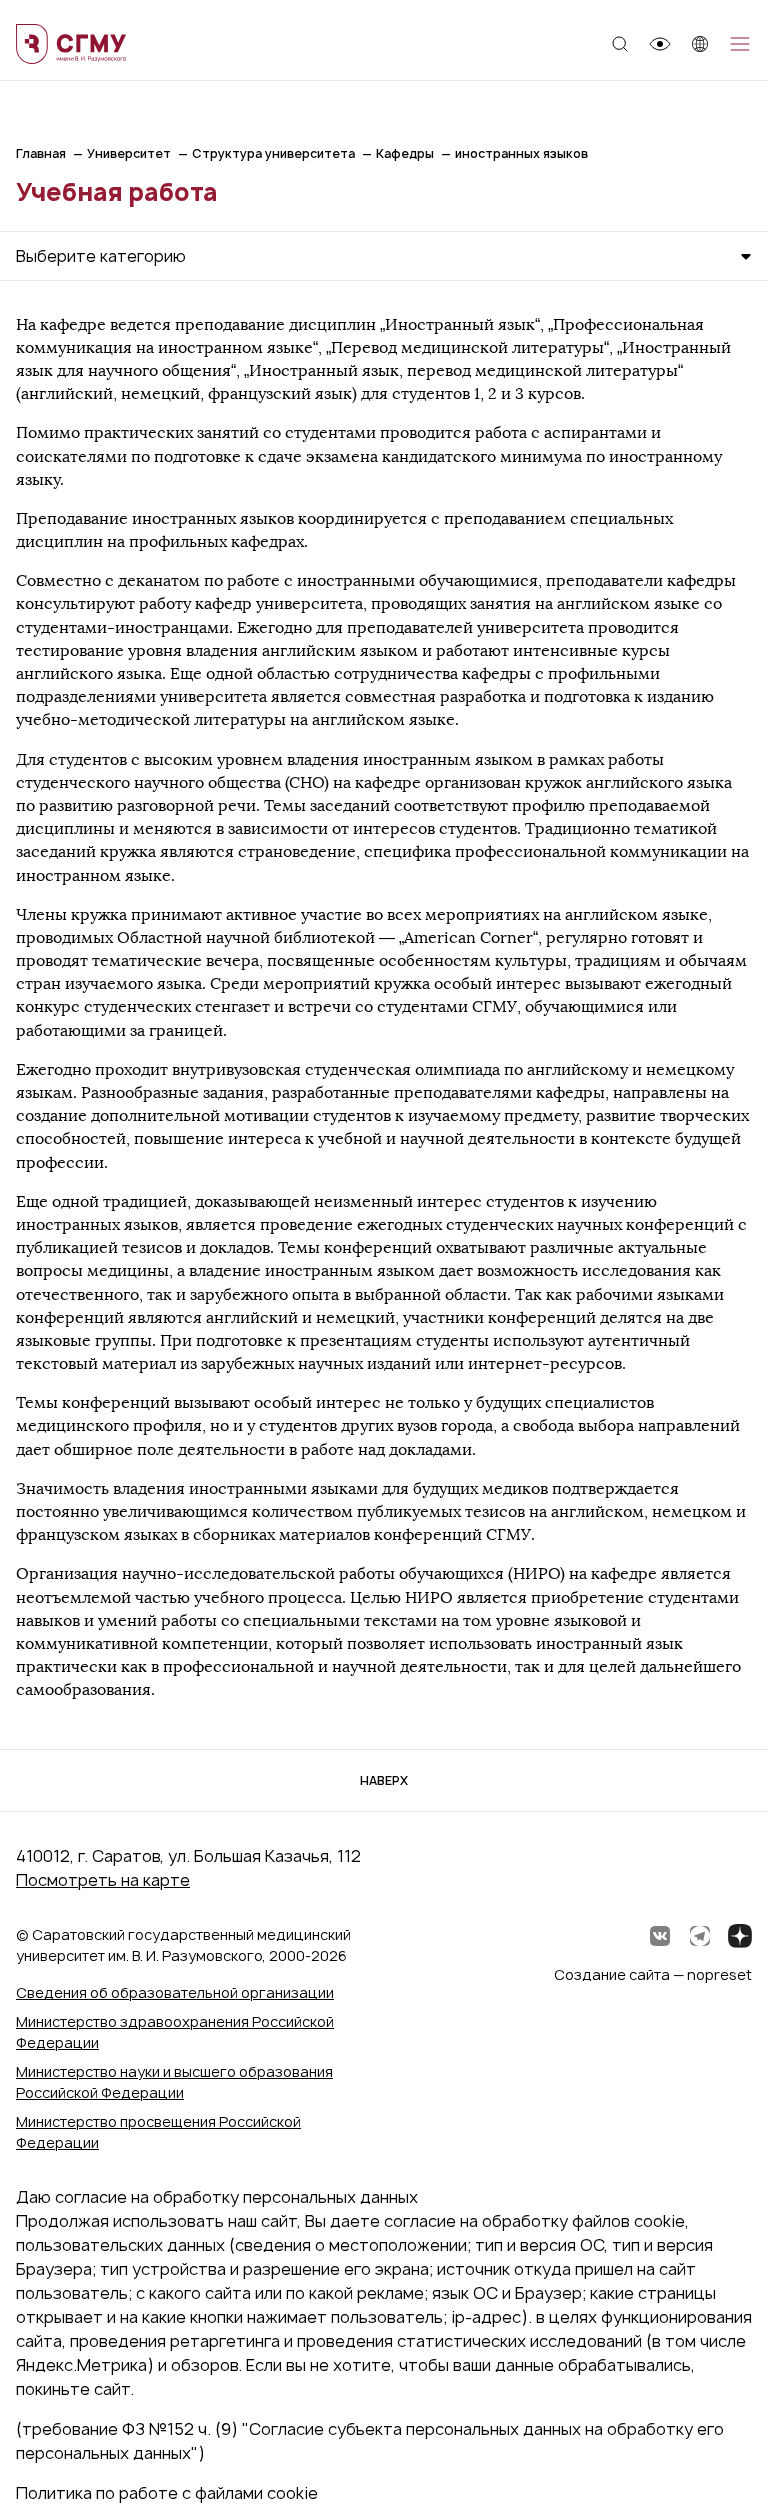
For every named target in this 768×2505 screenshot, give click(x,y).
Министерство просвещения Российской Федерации (158, 2132)
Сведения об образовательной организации (175, 1992)
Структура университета (273, 153)
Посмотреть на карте (103, 1880)
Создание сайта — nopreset (653, 1974)
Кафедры (405, 153)
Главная (41, 153)
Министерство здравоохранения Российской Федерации (175, 2032)
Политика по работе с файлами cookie (167, 2493)
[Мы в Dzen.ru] (740, 1936)
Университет (129, 153)
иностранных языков (521, 153)
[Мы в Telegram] (700, 1936)
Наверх (384, 1780)
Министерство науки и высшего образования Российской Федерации (174, 2082)
